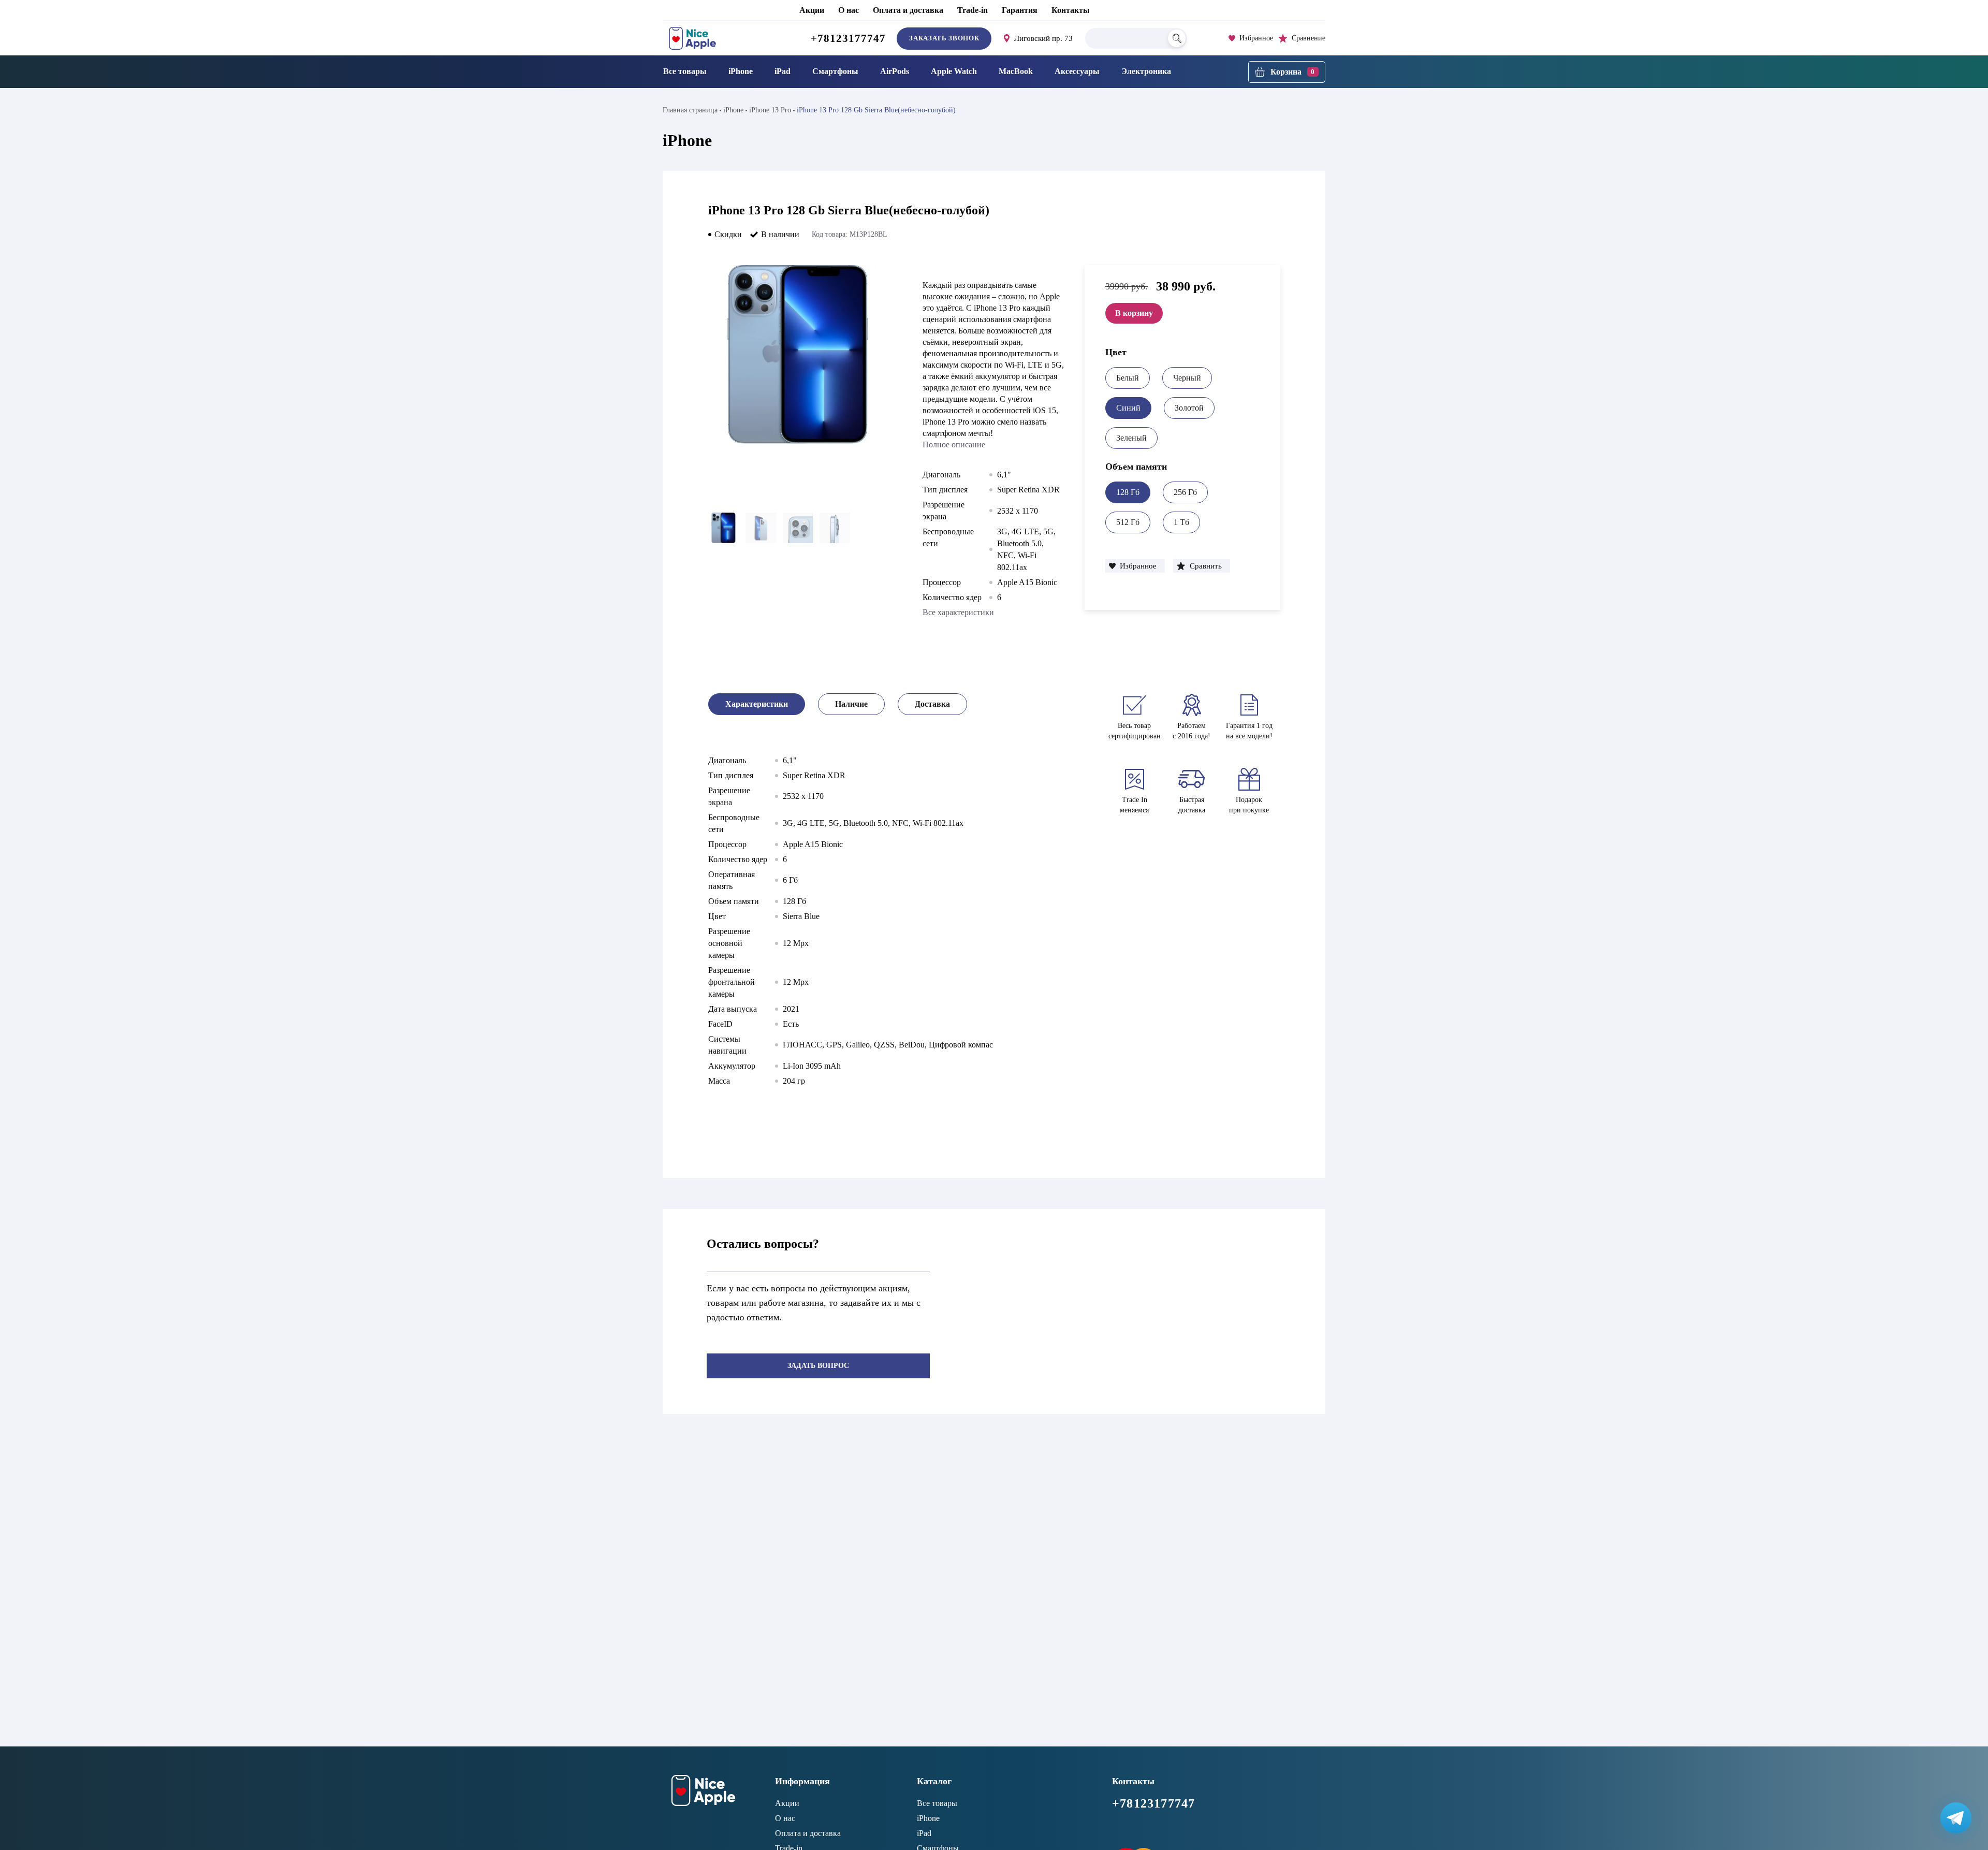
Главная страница (690, 110)
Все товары (685, 71)
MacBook (1016, 71)
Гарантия (1020, 10)
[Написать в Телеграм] (1956, 1818)
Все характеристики (958, 612)
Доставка (932, 704)
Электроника (1146, 71)
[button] (1135, 566)
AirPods (895, 71)
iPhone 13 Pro (770, 110)
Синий (1128, 408)
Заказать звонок (944, 38)
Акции (812, 10)
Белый (1128, 378)
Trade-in (973, 10)
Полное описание (954, 445)
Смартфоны (835, 71)
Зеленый (1131, 438)
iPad (783, 71)
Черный (1187, 378)
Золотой (1189, 408)
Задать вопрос (818, 1366)
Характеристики (757, 704)
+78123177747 (849, 38)
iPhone (741, 71)
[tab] (757, 704)
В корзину (1134, 313)
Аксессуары (1077, 71)
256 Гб (1185, 492)
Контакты (1071, 10)
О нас (849, 10)
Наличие (851, 704)
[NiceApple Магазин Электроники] (716, 38)
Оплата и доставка (908, 10)
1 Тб (1181, 522)
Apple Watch (954, 71)
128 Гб (1128, 492)
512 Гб (1128, 522)
